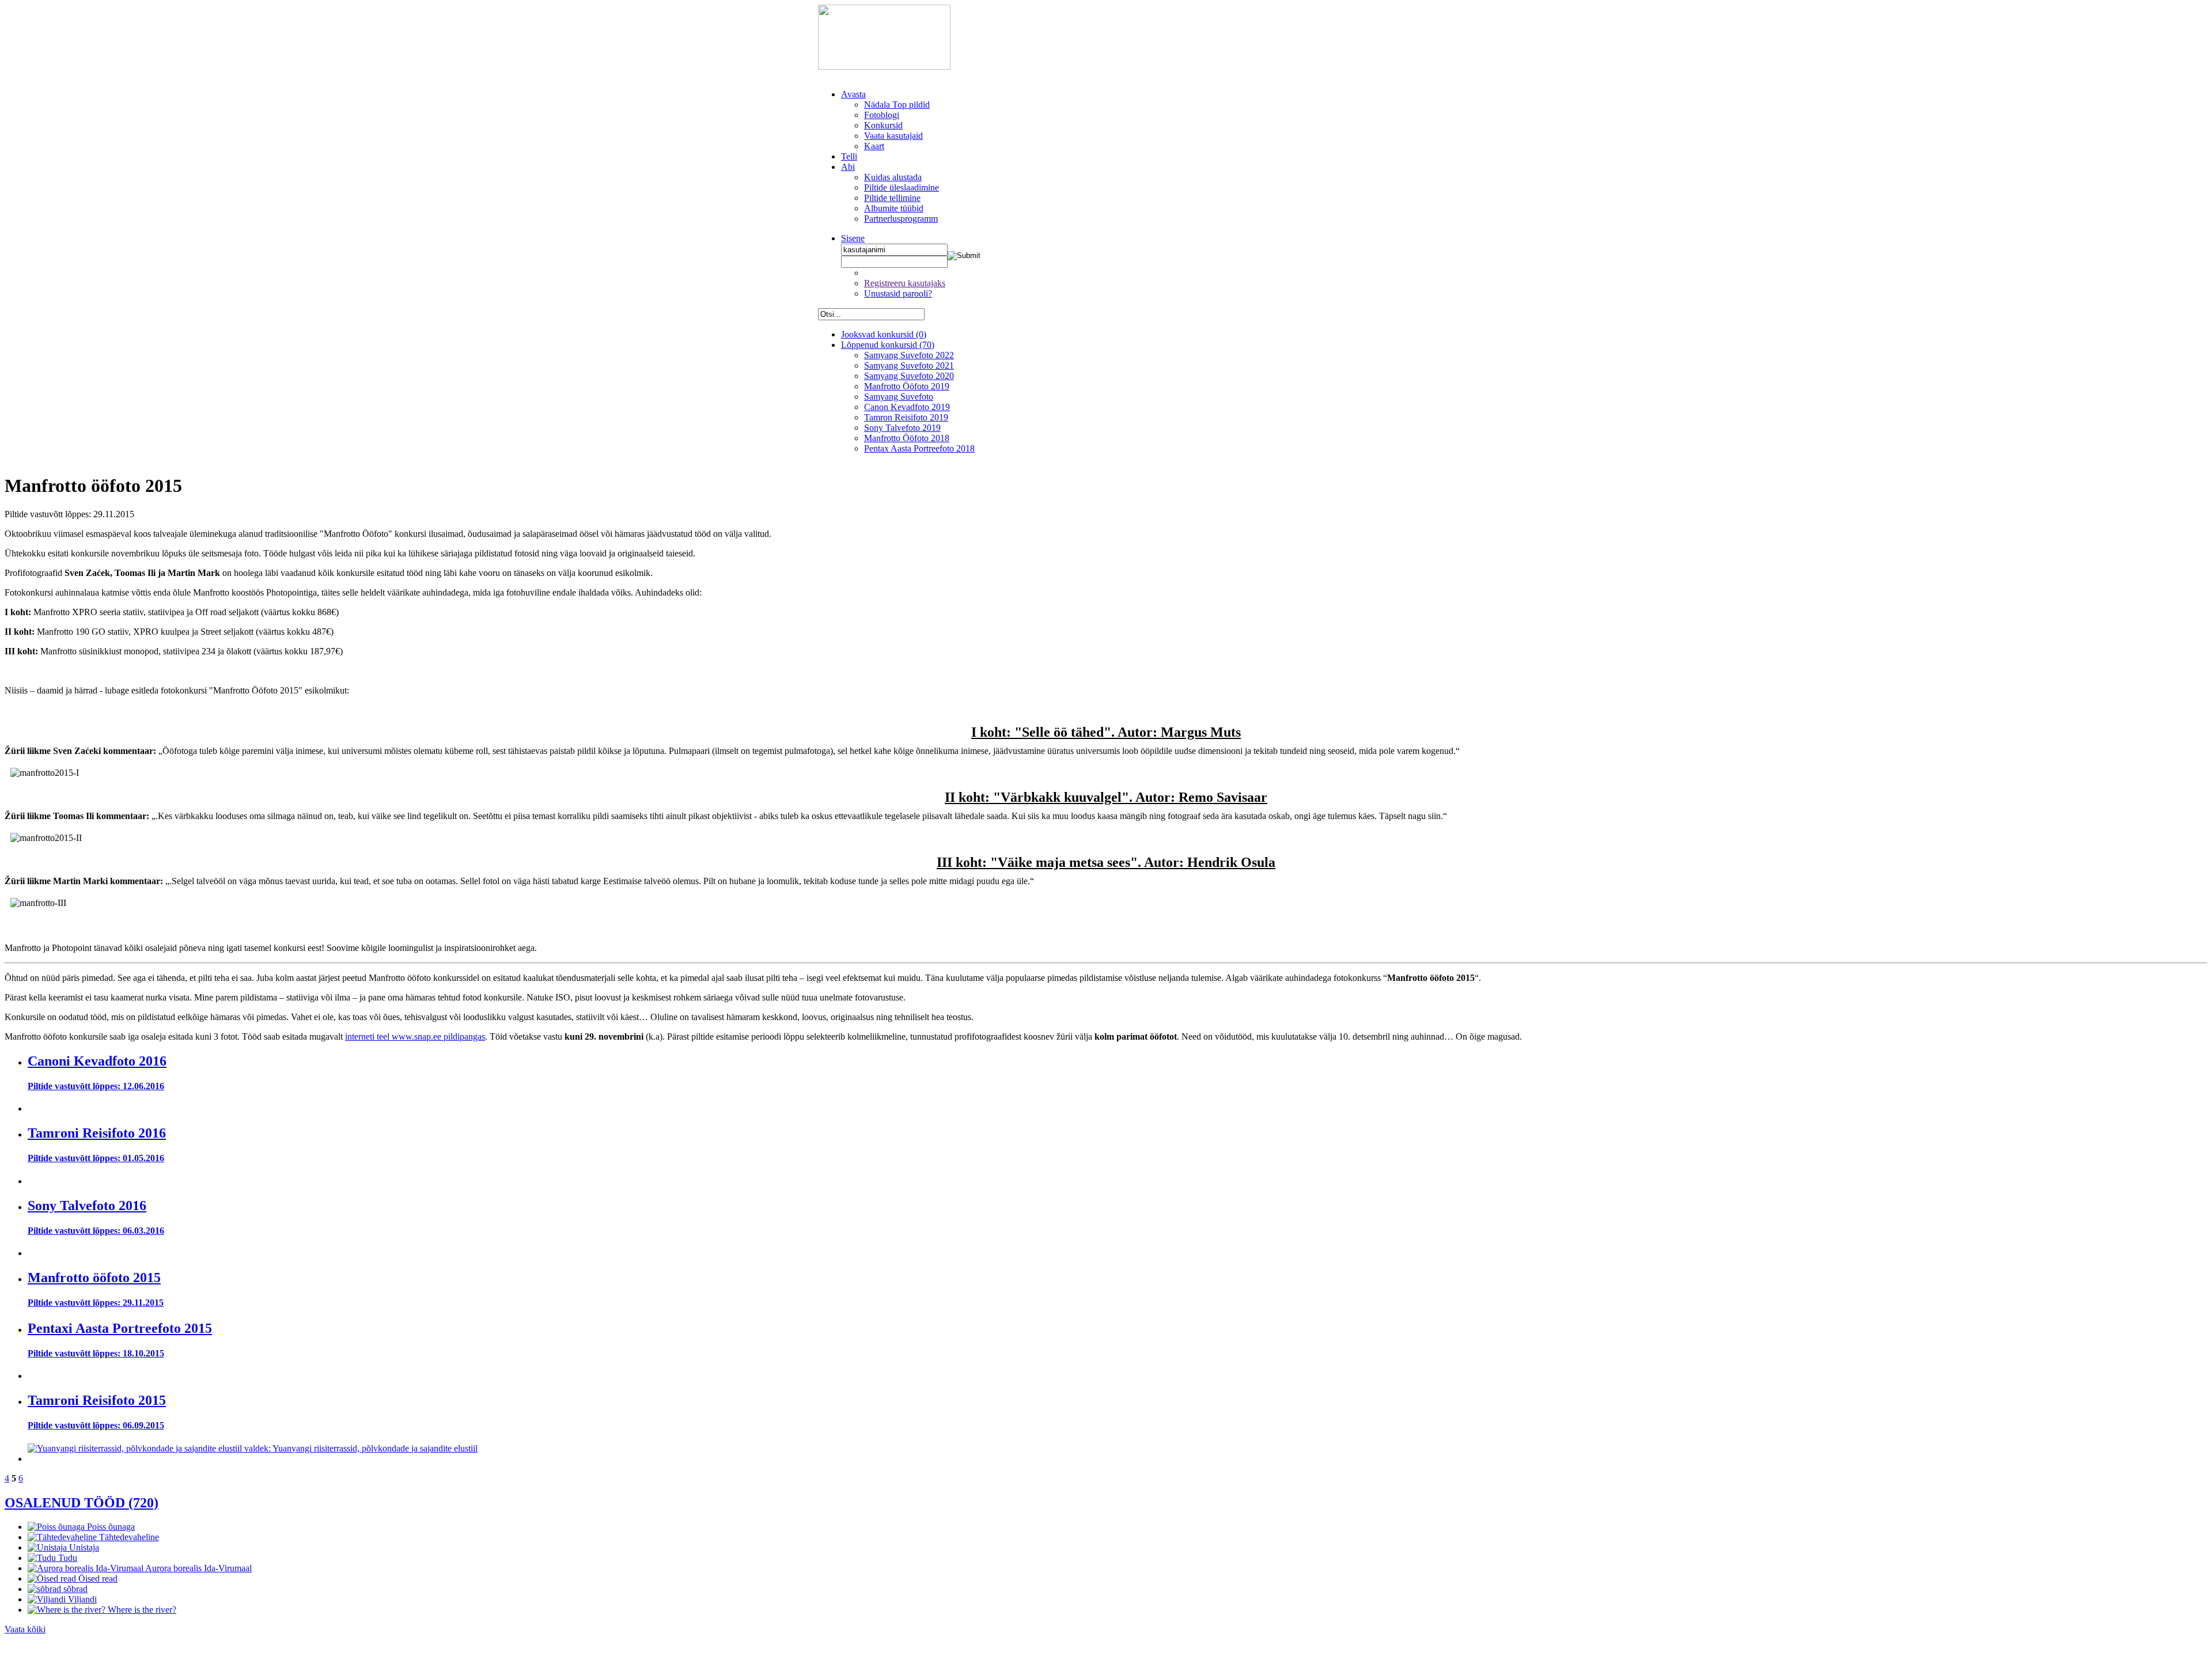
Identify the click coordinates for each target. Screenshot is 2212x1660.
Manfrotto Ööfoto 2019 (907, 386)
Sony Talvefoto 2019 (902, 428)
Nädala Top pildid (897, 105)
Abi (848, 167)
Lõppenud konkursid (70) (888, 345)
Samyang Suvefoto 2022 (909, 355)
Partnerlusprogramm (901, 219)
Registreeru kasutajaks (905, 283)
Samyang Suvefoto (899, 397)
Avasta (853, 94)
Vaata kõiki (25, 1629)
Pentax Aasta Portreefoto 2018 (919, 448)
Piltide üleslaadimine (902, 187)
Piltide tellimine (892, 198)
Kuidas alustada (893, 177)
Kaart (874, 146)
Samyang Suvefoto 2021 (909, 365)
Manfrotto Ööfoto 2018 (907, 438)
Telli (849, 156)
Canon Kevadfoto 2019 (907, 407)
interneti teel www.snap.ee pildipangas (415, 1036)
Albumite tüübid (894, 208)
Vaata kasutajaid (893, 136)
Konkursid (883, 125)
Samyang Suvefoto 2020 (909, 376)
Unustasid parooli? (898, 293)
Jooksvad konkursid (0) (884, 334)
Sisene (853, 238)
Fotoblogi (882, 115)
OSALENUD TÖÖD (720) (82, 1503)
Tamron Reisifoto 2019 (906, 417)
